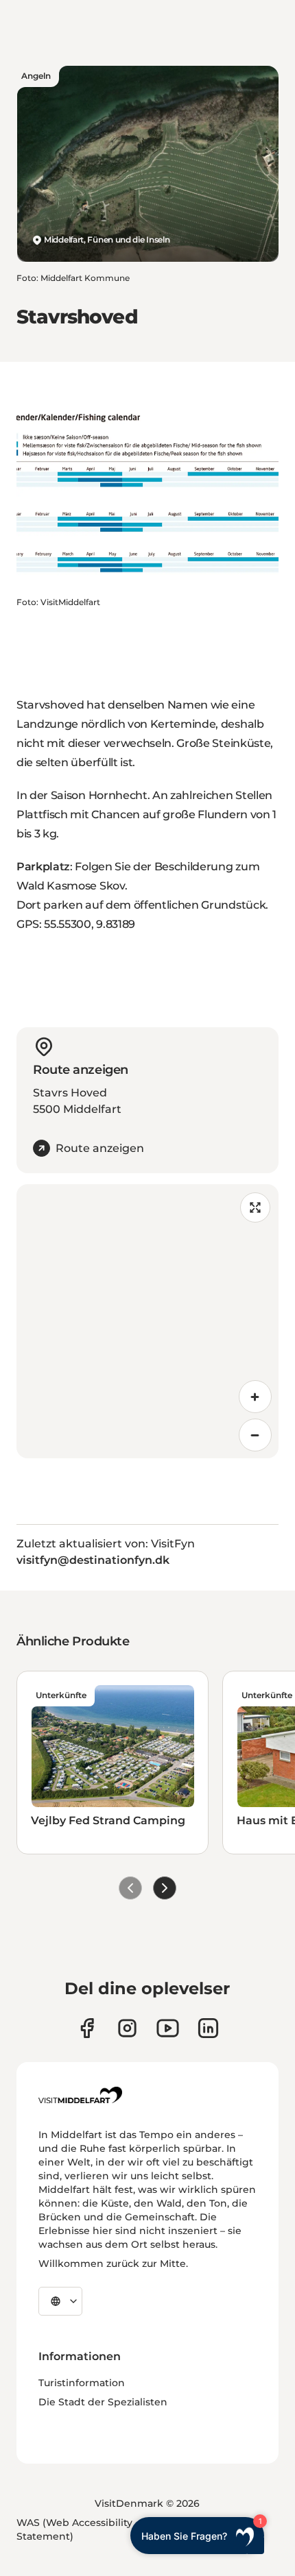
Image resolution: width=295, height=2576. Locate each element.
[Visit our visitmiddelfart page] (87, 2028)
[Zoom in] (255, 1397)
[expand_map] (255, 1207)
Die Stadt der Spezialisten (103, 2402)
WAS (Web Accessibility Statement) (74, 2529)
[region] (147, 1321)
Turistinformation (82, 2383)
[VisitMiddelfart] (80, 2095)
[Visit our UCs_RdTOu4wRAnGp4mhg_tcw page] (168, 2028)
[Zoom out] (255, 1435)
